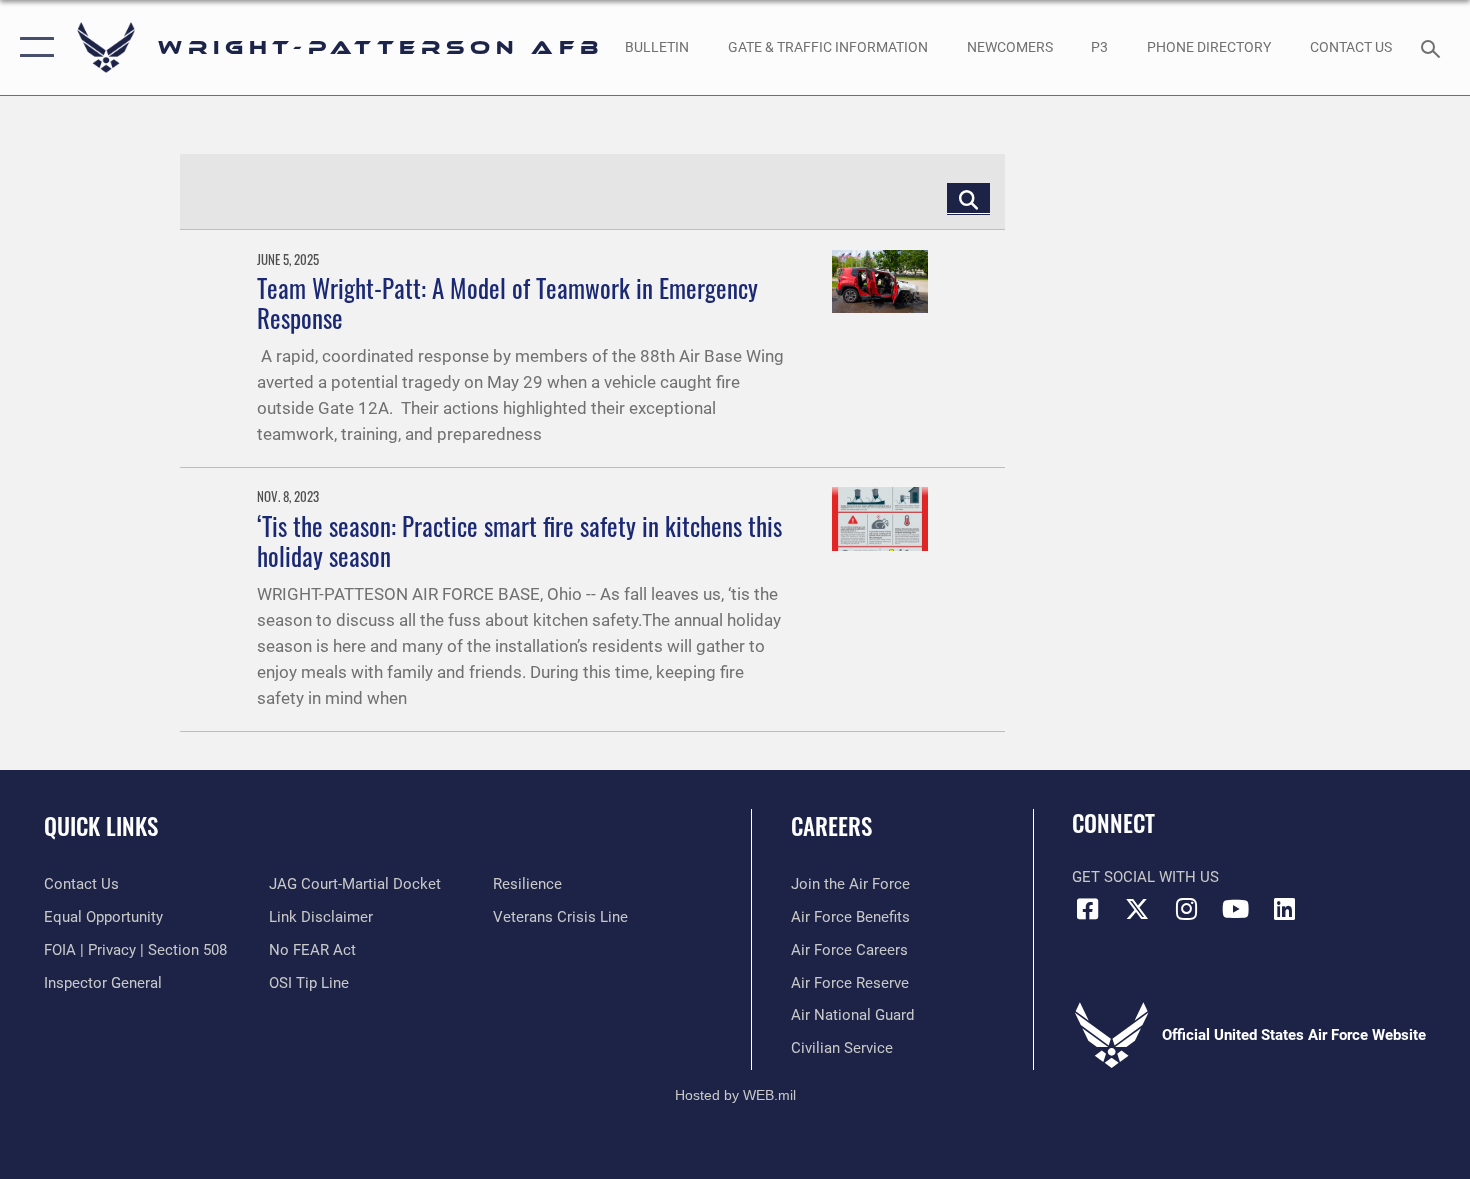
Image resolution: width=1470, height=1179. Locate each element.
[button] (32, 47)
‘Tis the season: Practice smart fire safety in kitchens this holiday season (519, 540)
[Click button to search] (968, 198)
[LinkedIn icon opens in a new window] (1285, 909)
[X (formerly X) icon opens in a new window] (1137, 909)
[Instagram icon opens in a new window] (1186, 909)
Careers (831, 826)
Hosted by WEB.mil (735, 1095)
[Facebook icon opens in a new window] (1087, 909)
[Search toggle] (1433, 47)
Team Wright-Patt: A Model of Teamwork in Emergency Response (507, 302)
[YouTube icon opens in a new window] (1235, 909)
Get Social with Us (1145, 877)
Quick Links (101, 826)
